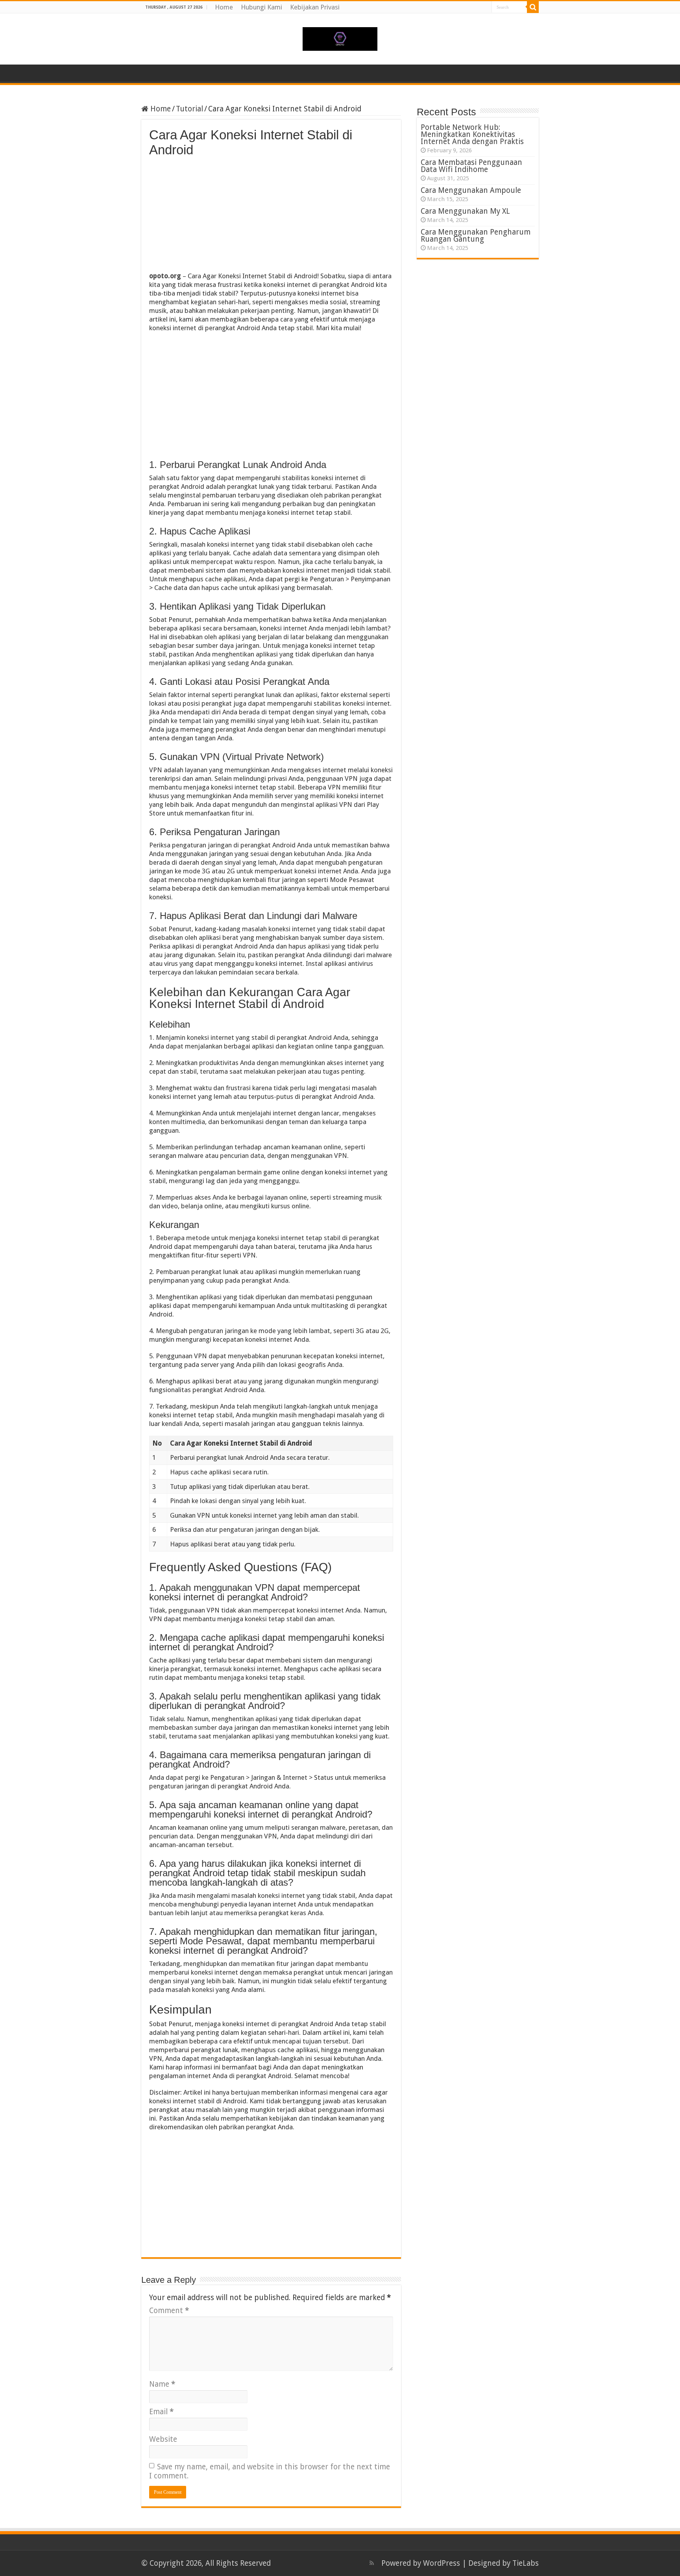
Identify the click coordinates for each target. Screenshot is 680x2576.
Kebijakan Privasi (315, 7)
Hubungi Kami (261, 7)
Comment (169, 2311)
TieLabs (526, 2563)
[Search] (533, 7)
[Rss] (372, 2563)
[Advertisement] (271, 216)
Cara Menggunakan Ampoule (471, 190)
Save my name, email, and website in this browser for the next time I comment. (270, 2471)
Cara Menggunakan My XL (465, 211)
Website (163, 2439)
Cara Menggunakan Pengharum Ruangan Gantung (476, 236)
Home (224, 7)
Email (161, 2412)
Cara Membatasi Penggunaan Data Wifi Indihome (471, 166)
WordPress (442, 2563)
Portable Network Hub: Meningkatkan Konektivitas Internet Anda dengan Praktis (472, 134)
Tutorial (189, 109)
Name (162, 2384)
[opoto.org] (340, 37)
